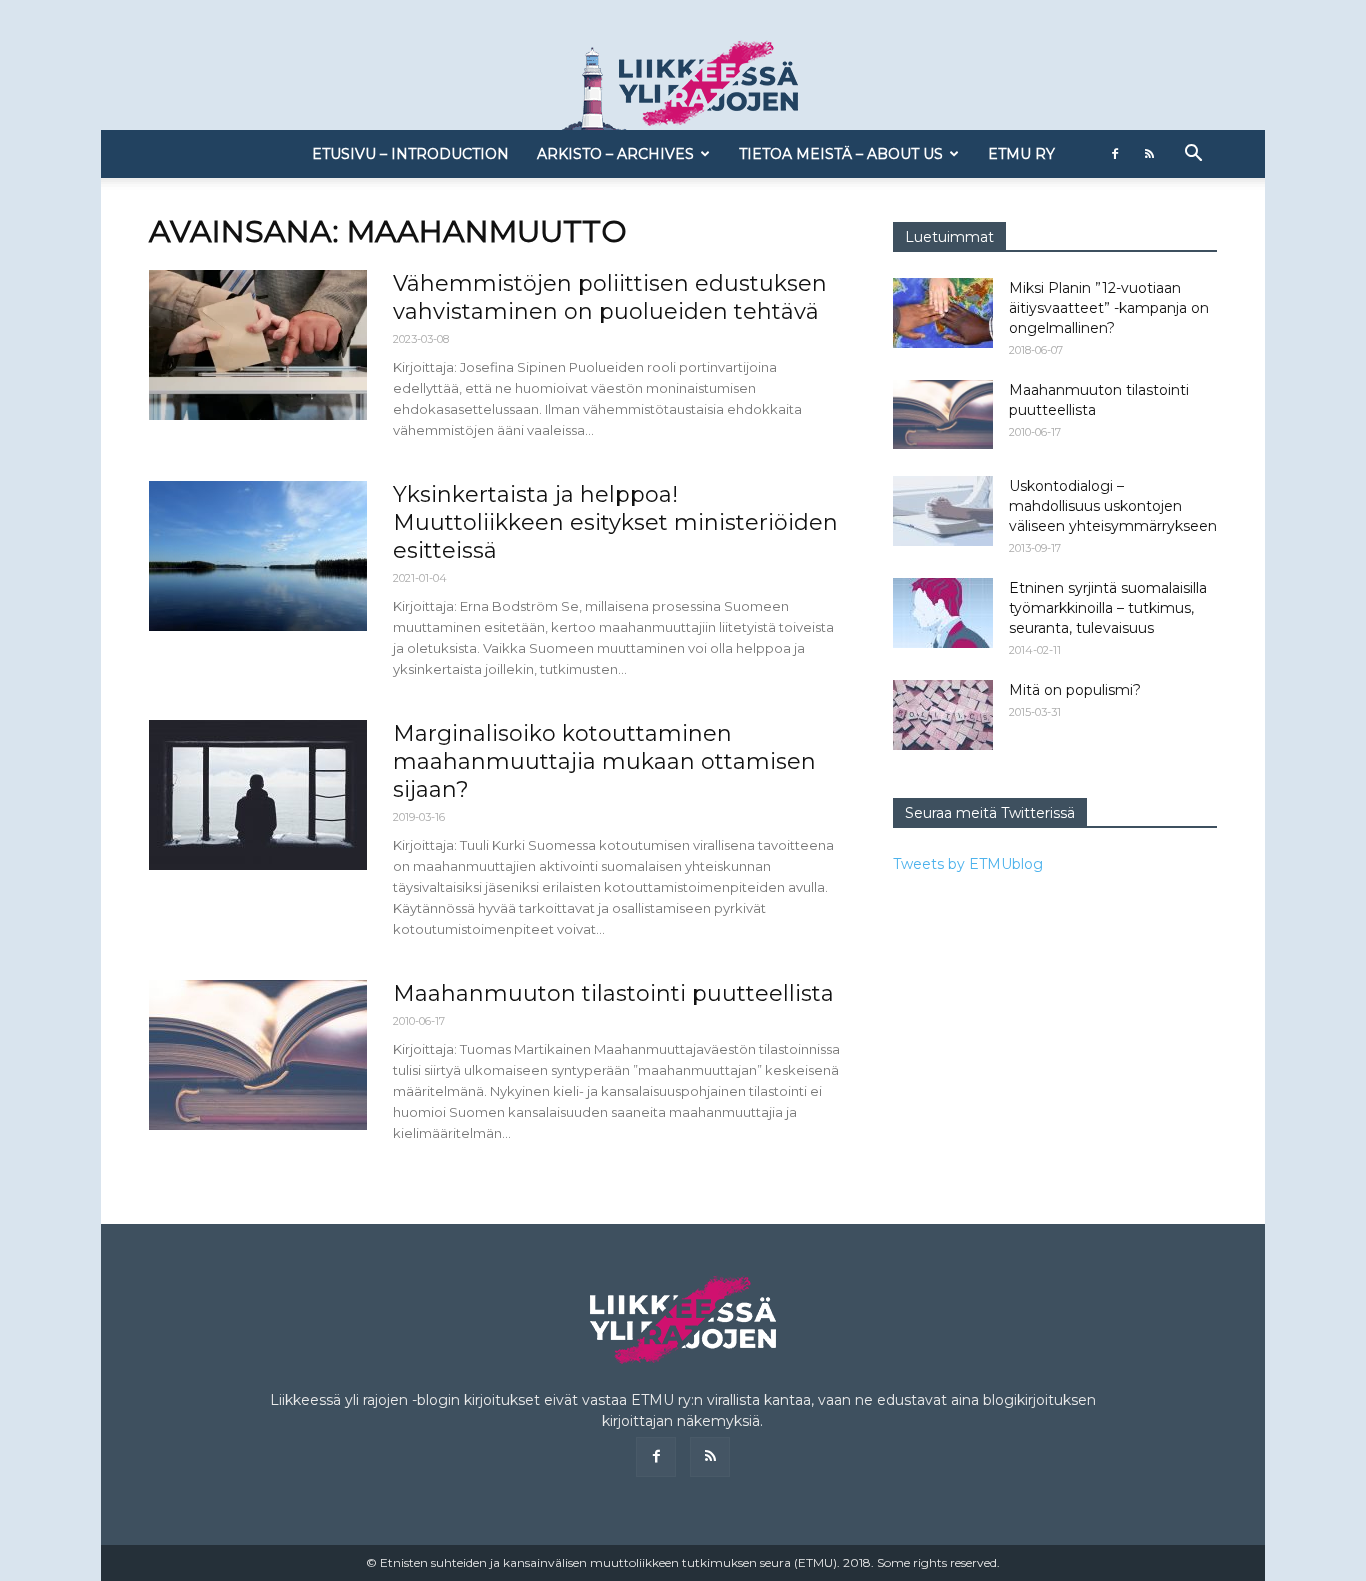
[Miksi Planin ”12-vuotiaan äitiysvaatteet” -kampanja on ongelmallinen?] (943, 313)
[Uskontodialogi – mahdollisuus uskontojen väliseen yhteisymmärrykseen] (943, 511)
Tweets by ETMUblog (968, 864)
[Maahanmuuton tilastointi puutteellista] (258, 1055)
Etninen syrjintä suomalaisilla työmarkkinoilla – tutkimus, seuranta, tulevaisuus (1108, 608)
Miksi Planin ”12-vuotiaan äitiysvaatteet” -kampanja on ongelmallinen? (1109, 308)
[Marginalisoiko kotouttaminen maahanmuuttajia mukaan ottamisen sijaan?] (258, 795)
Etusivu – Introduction (410, 154)
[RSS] (1149, 154)
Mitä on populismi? (1075, 690)
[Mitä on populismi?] (943, 715)
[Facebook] (1115, 154)
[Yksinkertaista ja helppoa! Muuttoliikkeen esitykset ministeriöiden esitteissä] (258, 556)
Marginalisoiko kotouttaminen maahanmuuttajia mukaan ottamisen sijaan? (604, 761)
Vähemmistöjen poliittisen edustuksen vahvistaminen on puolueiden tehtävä (610, 297)
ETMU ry (1021, 154)
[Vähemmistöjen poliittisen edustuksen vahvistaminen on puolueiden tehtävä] (258, 345)
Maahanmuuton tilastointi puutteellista (613, 993)
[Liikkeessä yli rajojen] (683, 85)
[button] (1193, 155)
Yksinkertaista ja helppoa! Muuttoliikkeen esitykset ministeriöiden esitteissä (615, 522)
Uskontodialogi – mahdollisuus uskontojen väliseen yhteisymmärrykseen (1113, 506)
